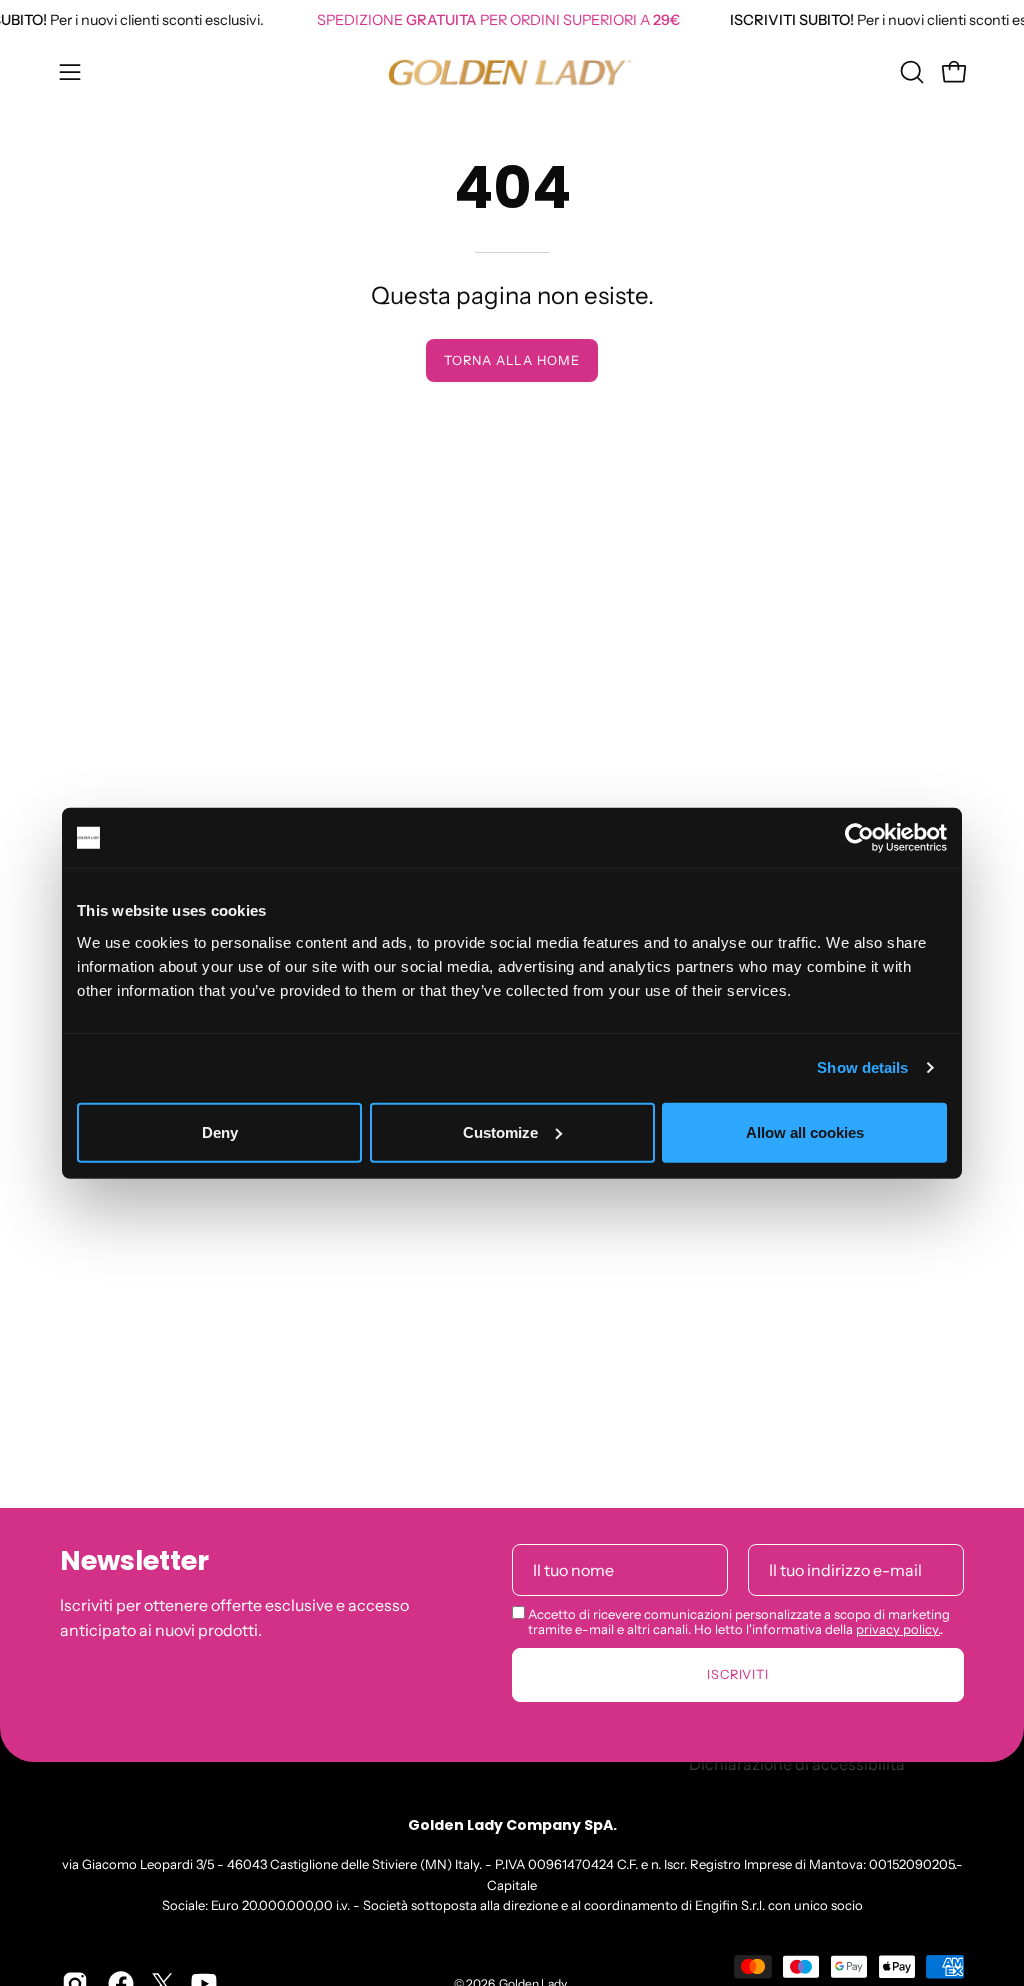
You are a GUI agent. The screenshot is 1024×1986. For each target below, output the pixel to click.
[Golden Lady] (512, 72)
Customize (500, 1131)
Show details (862, 1067)
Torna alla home (512, 360)
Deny (220, 1131)
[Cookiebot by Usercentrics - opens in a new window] (859, 838)
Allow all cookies (805, 1131)
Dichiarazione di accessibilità (797, 1763)
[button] (910, 72)
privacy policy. (898, 1629)
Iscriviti (738, 1674)
